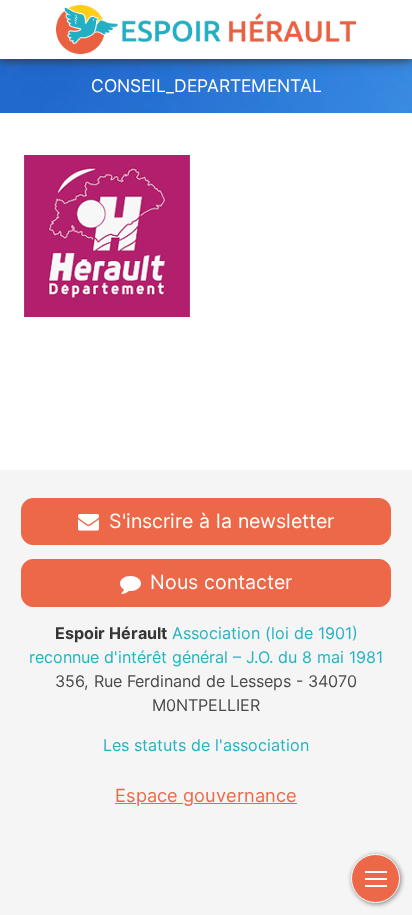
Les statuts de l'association (206, 745)
